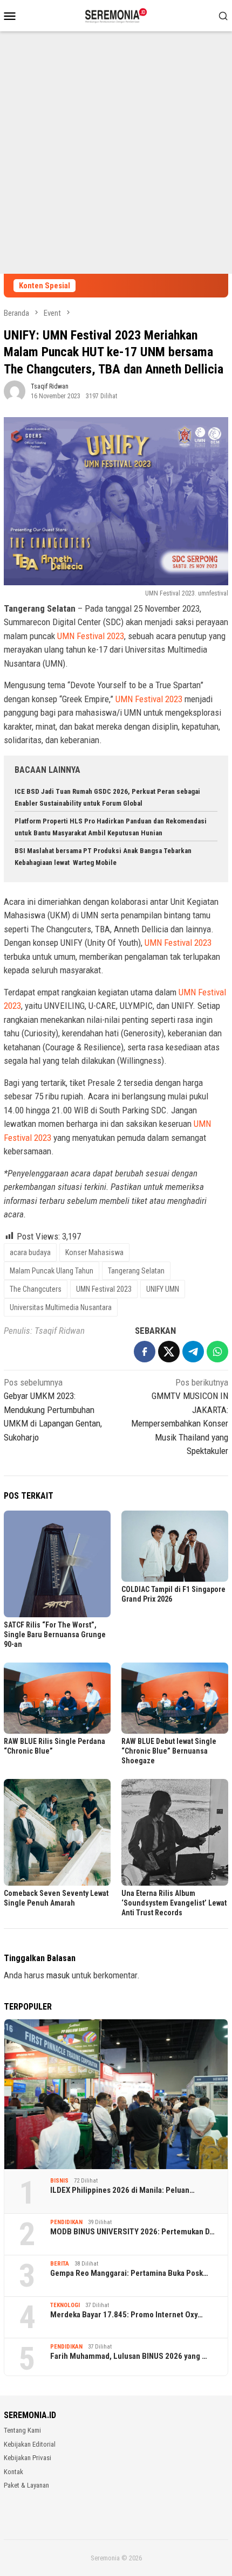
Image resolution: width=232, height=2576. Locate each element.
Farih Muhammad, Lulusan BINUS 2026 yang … (129, 2356)
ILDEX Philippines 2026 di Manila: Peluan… (122, 2190)
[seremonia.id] (116, 15)
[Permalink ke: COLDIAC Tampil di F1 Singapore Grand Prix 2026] (175, 1546)
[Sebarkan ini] (145, 1352)
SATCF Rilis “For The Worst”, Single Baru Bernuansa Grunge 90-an (55, 1635)
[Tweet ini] (169, 1352)
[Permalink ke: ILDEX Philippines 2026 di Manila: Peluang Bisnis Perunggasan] (116, 2094)
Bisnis (59, 2181)
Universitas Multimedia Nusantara (61, 1307)
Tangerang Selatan (136, 1271)
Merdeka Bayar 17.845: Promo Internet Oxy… (127, 2315)
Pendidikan (66, 2222)
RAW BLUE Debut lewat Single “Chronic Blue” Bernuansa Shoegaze (169, 1751)
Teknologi (65, 2305)
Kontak (13, 2472)
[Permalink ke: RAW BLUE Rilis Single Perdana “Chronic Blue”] (57, 1698)
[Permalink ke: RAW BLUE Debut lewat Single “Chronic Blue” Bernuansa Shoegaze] (175, 1698)
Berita (60, 2264)
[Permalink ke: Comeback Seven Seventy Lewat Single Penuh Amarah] (57, 1832)
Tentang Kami (22, 2430)
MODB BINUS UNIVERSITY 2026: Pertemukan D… (132, 2232)
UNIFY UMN (163, 1289)
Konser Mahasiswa (94, 1252)
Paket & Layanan (26, 2485)
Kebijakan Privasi (28, 2458)
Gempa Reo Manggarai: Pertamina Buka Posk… (129, 2273)
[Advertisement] (116, 153)
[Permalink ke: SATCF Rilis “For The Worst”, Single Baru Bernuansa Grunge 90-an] (57, 1564)
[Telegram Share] (193, 1352)
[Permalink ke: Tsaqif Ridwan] (15, 390)
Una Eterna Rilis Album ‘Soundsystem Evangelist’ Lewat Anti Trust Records (174, 1903)
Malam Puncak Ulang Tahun (52, 1271)
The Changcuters (36, 1289)
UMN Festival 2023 (91, 636)
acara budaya (30, 1252)
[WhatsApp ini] (217, 1352)
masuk (58, 1975)
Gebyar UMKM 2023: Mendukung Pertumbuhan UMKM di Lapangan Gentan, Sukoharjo (53, 1410)
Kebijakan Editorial (30, 2444)
